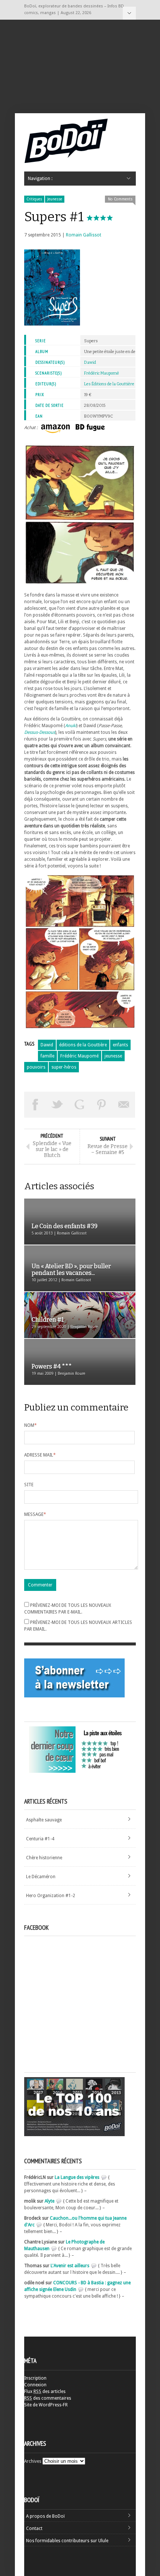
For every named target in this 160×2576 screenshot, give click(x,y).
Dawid (90, 362)
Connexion (35, 2385)
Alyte (49, 2201)
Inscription (35, 2378)
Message (35, 1514)
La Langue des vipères (77, 2177)
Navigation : (129, 13)
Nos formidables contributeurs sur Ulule (67, 2541)
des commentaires (48, 2398)
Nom (31, 1425)
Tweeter (58, 1105)
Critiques (34, 199)
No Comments (120, 199)
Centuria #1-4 (40, 1839)
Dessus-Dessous (40, 732)
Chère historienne (44, 1858)
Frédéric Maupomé (102, 373)
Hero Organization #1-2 (51, 1896)
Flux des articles (45, 2392)
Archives (33, 2461)
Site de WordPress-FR (46, 2405)
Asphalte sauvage (44, 1820)
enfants (120, 1045)
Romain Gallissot (84, 235)
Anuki (71, 726)
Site (29, 1485)
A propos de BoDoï (45, 2516)
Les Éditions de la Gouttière (109, 384)
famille (47, 1056)
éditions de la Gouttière (83, 1045)
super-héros (64, 1067)
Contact (34, 2528)
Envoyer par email (124, 1105)
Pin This (102, 1105)
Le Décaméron (41, 1877)
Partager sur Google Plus (80, 1105)
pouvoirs (36, 1067)
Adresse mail (40, 1455)
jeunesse (113, 1056)
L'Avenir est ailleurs (70, 2266)
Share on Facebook (35, 1105)
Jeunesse (55, 199)
